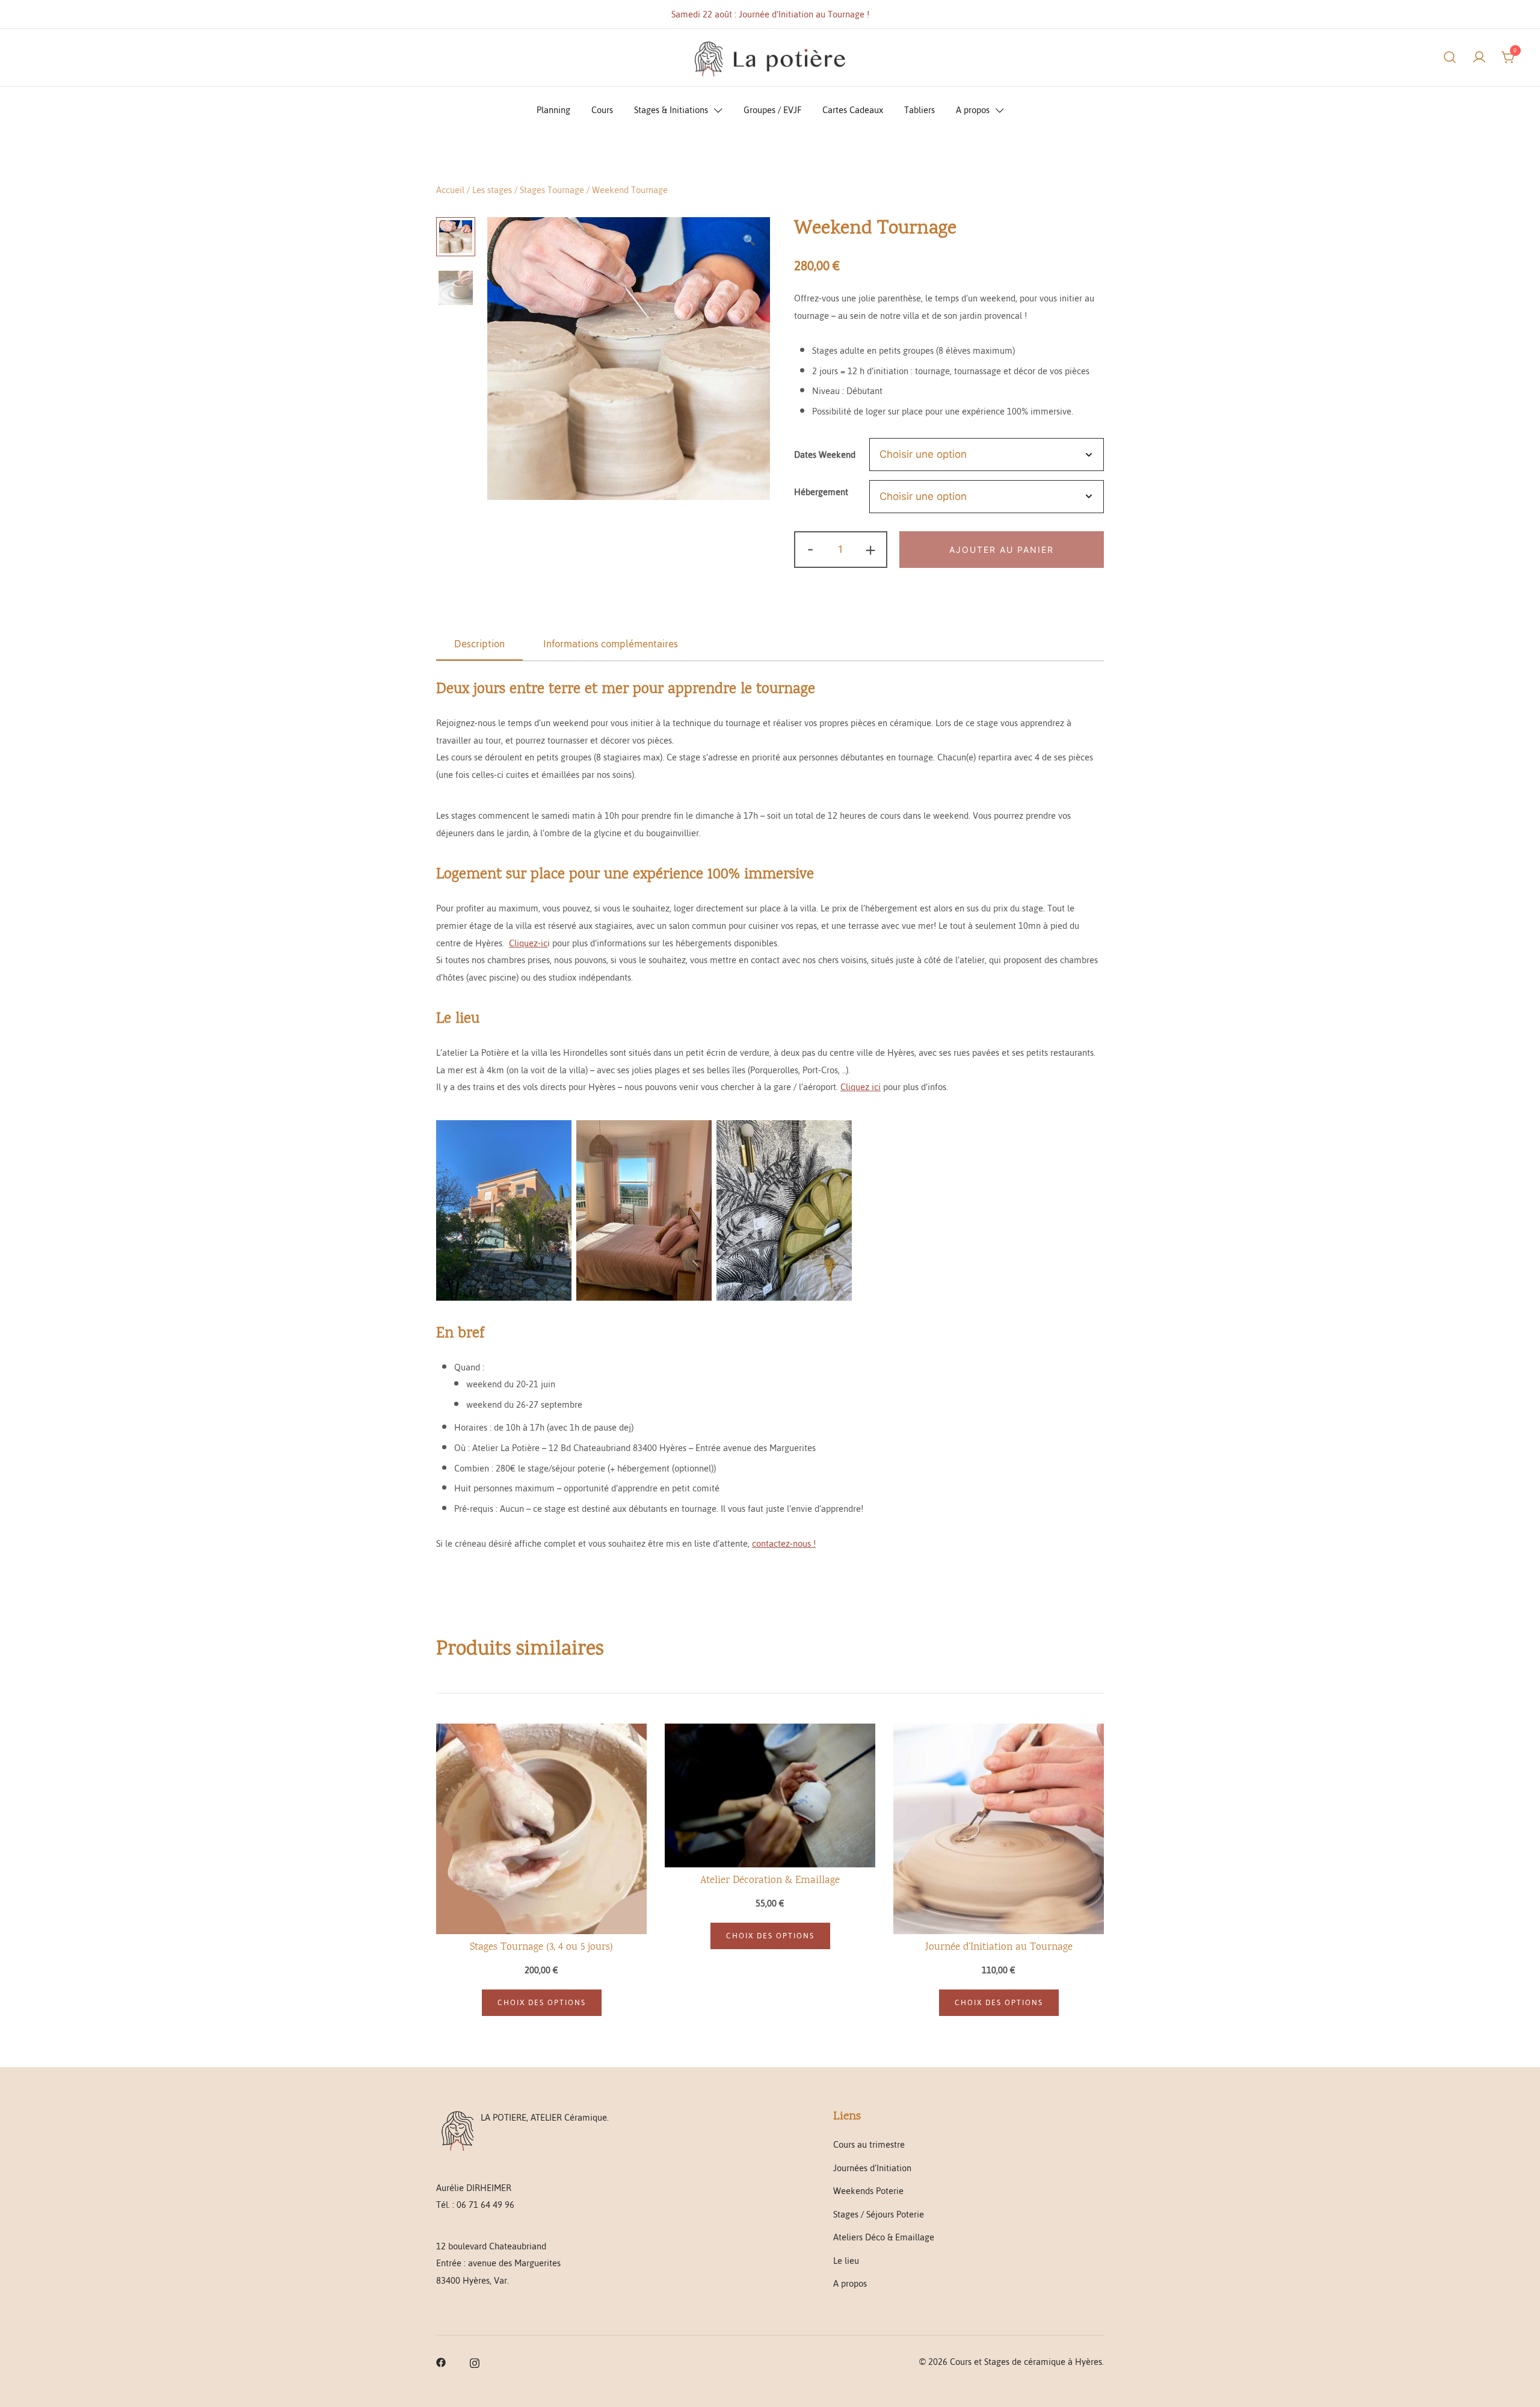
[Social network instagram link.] (475, 2362)
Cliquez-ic (528, 943)
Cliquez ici (861, 1087)
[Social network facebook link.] (441, 2362)
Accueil (450, 190)
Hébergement (821, 492)
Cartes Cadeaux (853, 110)
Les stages (492, 190)
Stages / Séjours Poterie (879, 2214)
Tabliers (919, 110)
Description (479, 644)
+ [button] (870, 550)
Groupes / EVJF (772, 110)
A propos (973, 110)
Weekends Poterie (868, 2191)
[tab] (479, 644)
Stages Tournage (552, 190)
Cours (602, 110)
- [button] (810, 550)
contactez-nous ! (784, 1543)
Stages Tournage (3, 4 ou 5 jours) (541, 1948)
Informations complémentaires (611, 644)
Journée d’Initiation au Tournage (999, 1948)
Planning (553, 110)
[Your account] (1479, 57)
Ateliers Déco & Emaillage (884, 2237)
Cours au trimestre (869, 2144)
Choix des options (542, 2003)
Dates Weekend (825, 455)
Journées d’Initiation (872, 2168)
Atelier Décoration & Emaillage (770, 1881)
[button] (749, 241)
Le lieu (846, 2261)
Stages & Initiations (671, 110)
